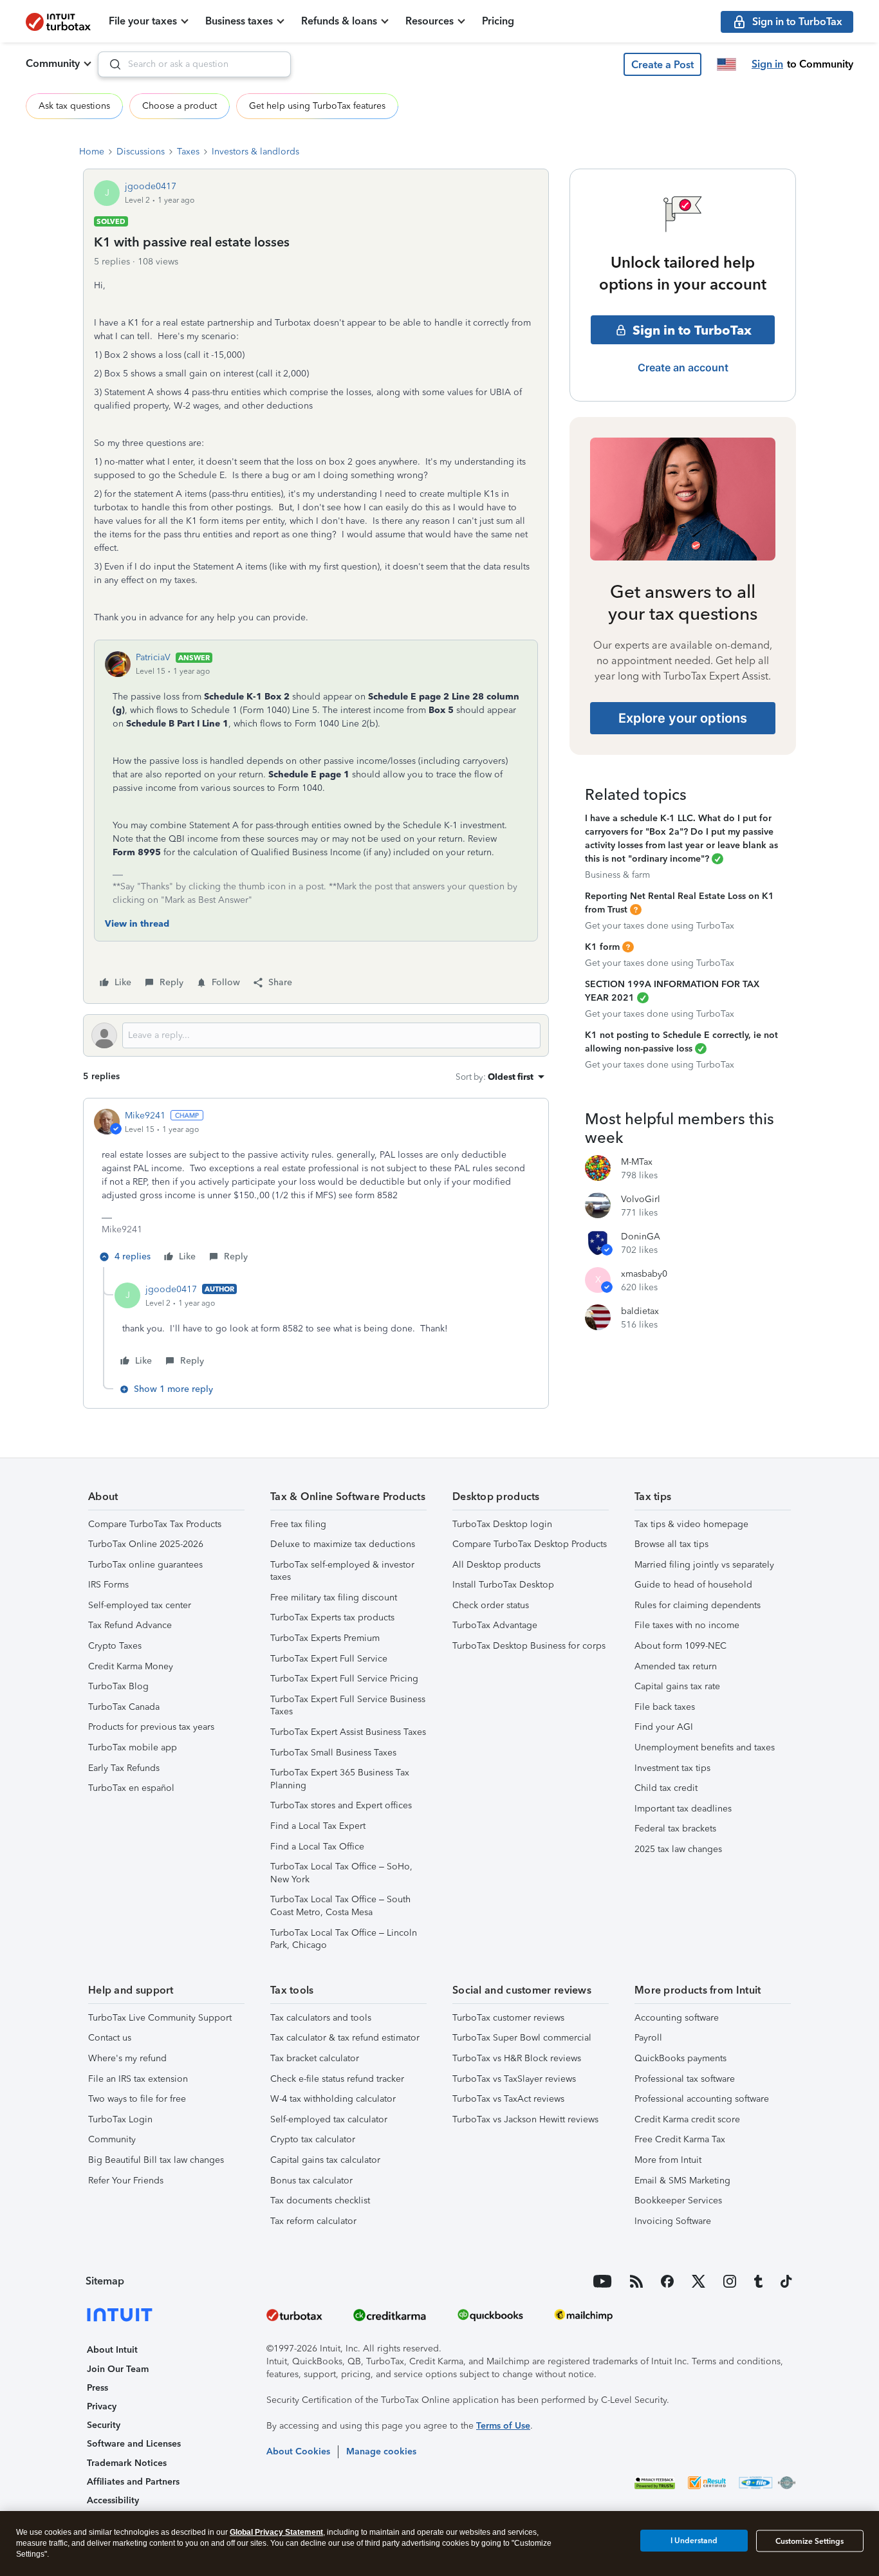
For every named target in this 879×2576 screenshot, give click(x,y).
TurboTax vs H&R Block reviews (517, 2058)
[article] (316, 1188)
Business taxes (239, 21)
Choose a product (180, 106)
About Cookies (298, 2451)
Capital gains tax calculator (325, 2160)
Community (53, 63)
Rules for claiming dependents (698, 1605)
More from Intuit (668, 2160)
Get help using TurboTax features (317, 106)
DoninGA (641, 1237)
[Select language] (726, 64)
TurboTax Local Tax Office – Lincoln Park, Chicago (344, 1939)
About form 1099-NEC (680, 1646)
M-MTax (637, 1162)
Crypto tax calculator (313, 2139)
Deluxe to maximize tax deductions (343, 1544)
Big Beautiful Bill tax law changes (156, 2160)
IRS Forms (108, 1585)
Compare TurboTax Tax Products (155, 1524)
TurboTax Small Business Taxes (333, 1753)
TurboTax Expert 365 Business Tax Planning (340, 1779)
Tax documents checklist (320, 2201)
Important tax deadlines (683, 1809)
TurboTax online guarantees (145, 1565)
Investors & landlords (255, 152)
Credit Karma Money (131, 1666)
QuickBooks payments (680, 2058)
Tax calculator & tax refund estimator (345, 2038)
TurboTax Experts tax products (332, 1617)
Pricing (498, 21)
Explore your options (683, 718)
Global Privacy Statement (276, 2532)
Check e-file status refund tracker (337, 2079)
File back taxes (665, 1707)
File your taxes (143, 21)
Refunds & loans (339, 21)
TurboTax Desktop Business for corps (529, 1646)
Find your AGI (664, 1727)
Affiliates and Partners (133, 2482)
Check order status (491, 1605)
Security (104, 2425)
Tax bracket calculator (315, 2058)
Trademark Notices (127, 2463)
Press (97, 2388)
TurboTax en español (131, 1788)
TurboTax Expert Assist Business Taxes (348, 1732)
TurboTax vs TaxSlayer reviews (514, 2079)
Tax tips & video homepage (691, 1524)
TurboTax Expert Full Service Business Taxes (348, 1706)
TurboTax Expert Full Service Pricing (344, 1679)
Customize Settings (810, 2541)
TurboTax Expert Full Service (329, 1659)
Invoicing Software (673, 2221)
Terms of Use (503, 2426)
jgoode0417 (151, 186)
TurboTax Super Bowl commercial (522, 2038)
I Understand (694, 2541)
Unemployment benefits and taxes (705, 1747)
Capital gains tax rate (677, 1686)
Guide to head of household (693, 1585)
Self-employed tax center (140, 1605)
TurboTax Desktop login (502, 1524)
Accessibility (113, 2500)
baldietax (640, 1311)
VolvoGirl (641, 1199)
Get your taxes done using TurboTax (660, 926)
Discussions (141, 152)
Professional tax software (685, 2079)
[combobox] (194, 64)
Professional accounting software (702, 2099)
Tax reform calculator (313, 2221)
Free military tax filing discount (334, 1598)
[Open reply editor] (316, 1035)
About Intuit (112, 2350)
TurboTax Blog (118, 1686)
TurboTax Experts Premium (325, 1638)
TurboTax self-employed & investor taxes (342, 1571)
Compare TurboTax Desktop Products (530, 1544)
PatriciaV (153, 657)
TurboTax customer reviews (508, 2018)
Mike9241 (145, 1116)
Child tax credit (666, 1788)
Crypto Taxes (115, 1646)
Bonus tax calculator (311, 2181)
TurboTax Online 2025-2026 (146, 1544)
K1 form (602, 947)
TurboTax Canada (124, 1707)
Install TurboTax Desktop (503, 1585)
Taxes (188, 152)
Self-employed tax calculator (329, 2119)
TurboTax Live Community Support (160, 2018)
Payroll (648, 2038)
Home (92, 152)
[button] (662, 64)
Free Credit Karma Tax (680, 2139)
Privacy (102, 2406)
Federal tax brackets (675, 1829)
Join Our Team (118, 2369)
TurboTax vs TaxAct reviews (508, 2099)
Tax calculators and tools (321, 2018)
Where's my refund (127, 2058)
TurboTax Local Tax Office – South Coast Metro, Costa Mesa (340, 1906)
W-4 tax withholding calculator (333, 2099)
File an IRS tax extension (138, 2079)
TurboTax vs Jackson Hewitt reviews (525, 2119)
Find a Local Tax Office (317, 1847)
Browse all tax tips (671, 1544)
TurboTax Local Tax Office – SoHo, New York (341, 1873)
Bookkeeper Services (678, 2201)
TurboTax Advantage (495, 1625)
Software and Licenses (134, 2444)
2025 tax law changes (678, 1849)
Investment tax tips (672, 1768)
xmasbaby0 (644, 1274)
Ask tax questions (74, 106)
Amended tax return (676, 1666)
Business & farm (617, 875)
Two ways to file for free (137, 2099)
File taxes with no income (687, 1625)
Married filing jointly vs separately (704, 1565)
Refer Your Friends (126, 2181)
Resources (430, 21)
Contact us (110, 2038)
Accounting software (677, 2018)
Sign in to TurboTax (692, 330)
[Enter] (110, 64)
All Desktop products (496, 1565)
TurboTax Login (120, 2119)
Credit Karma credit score (687, 2119)
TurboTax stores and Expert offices (341, 1805)
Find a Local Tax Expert (318, 1826)
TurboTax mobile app (133, 1747)
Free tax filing (298, 1524)
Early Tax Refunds (124, 1768)
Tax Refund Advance (130, 1625)
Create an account (683, 367)
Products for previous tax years (151, 1727)
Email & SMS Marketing (682, 2181)
